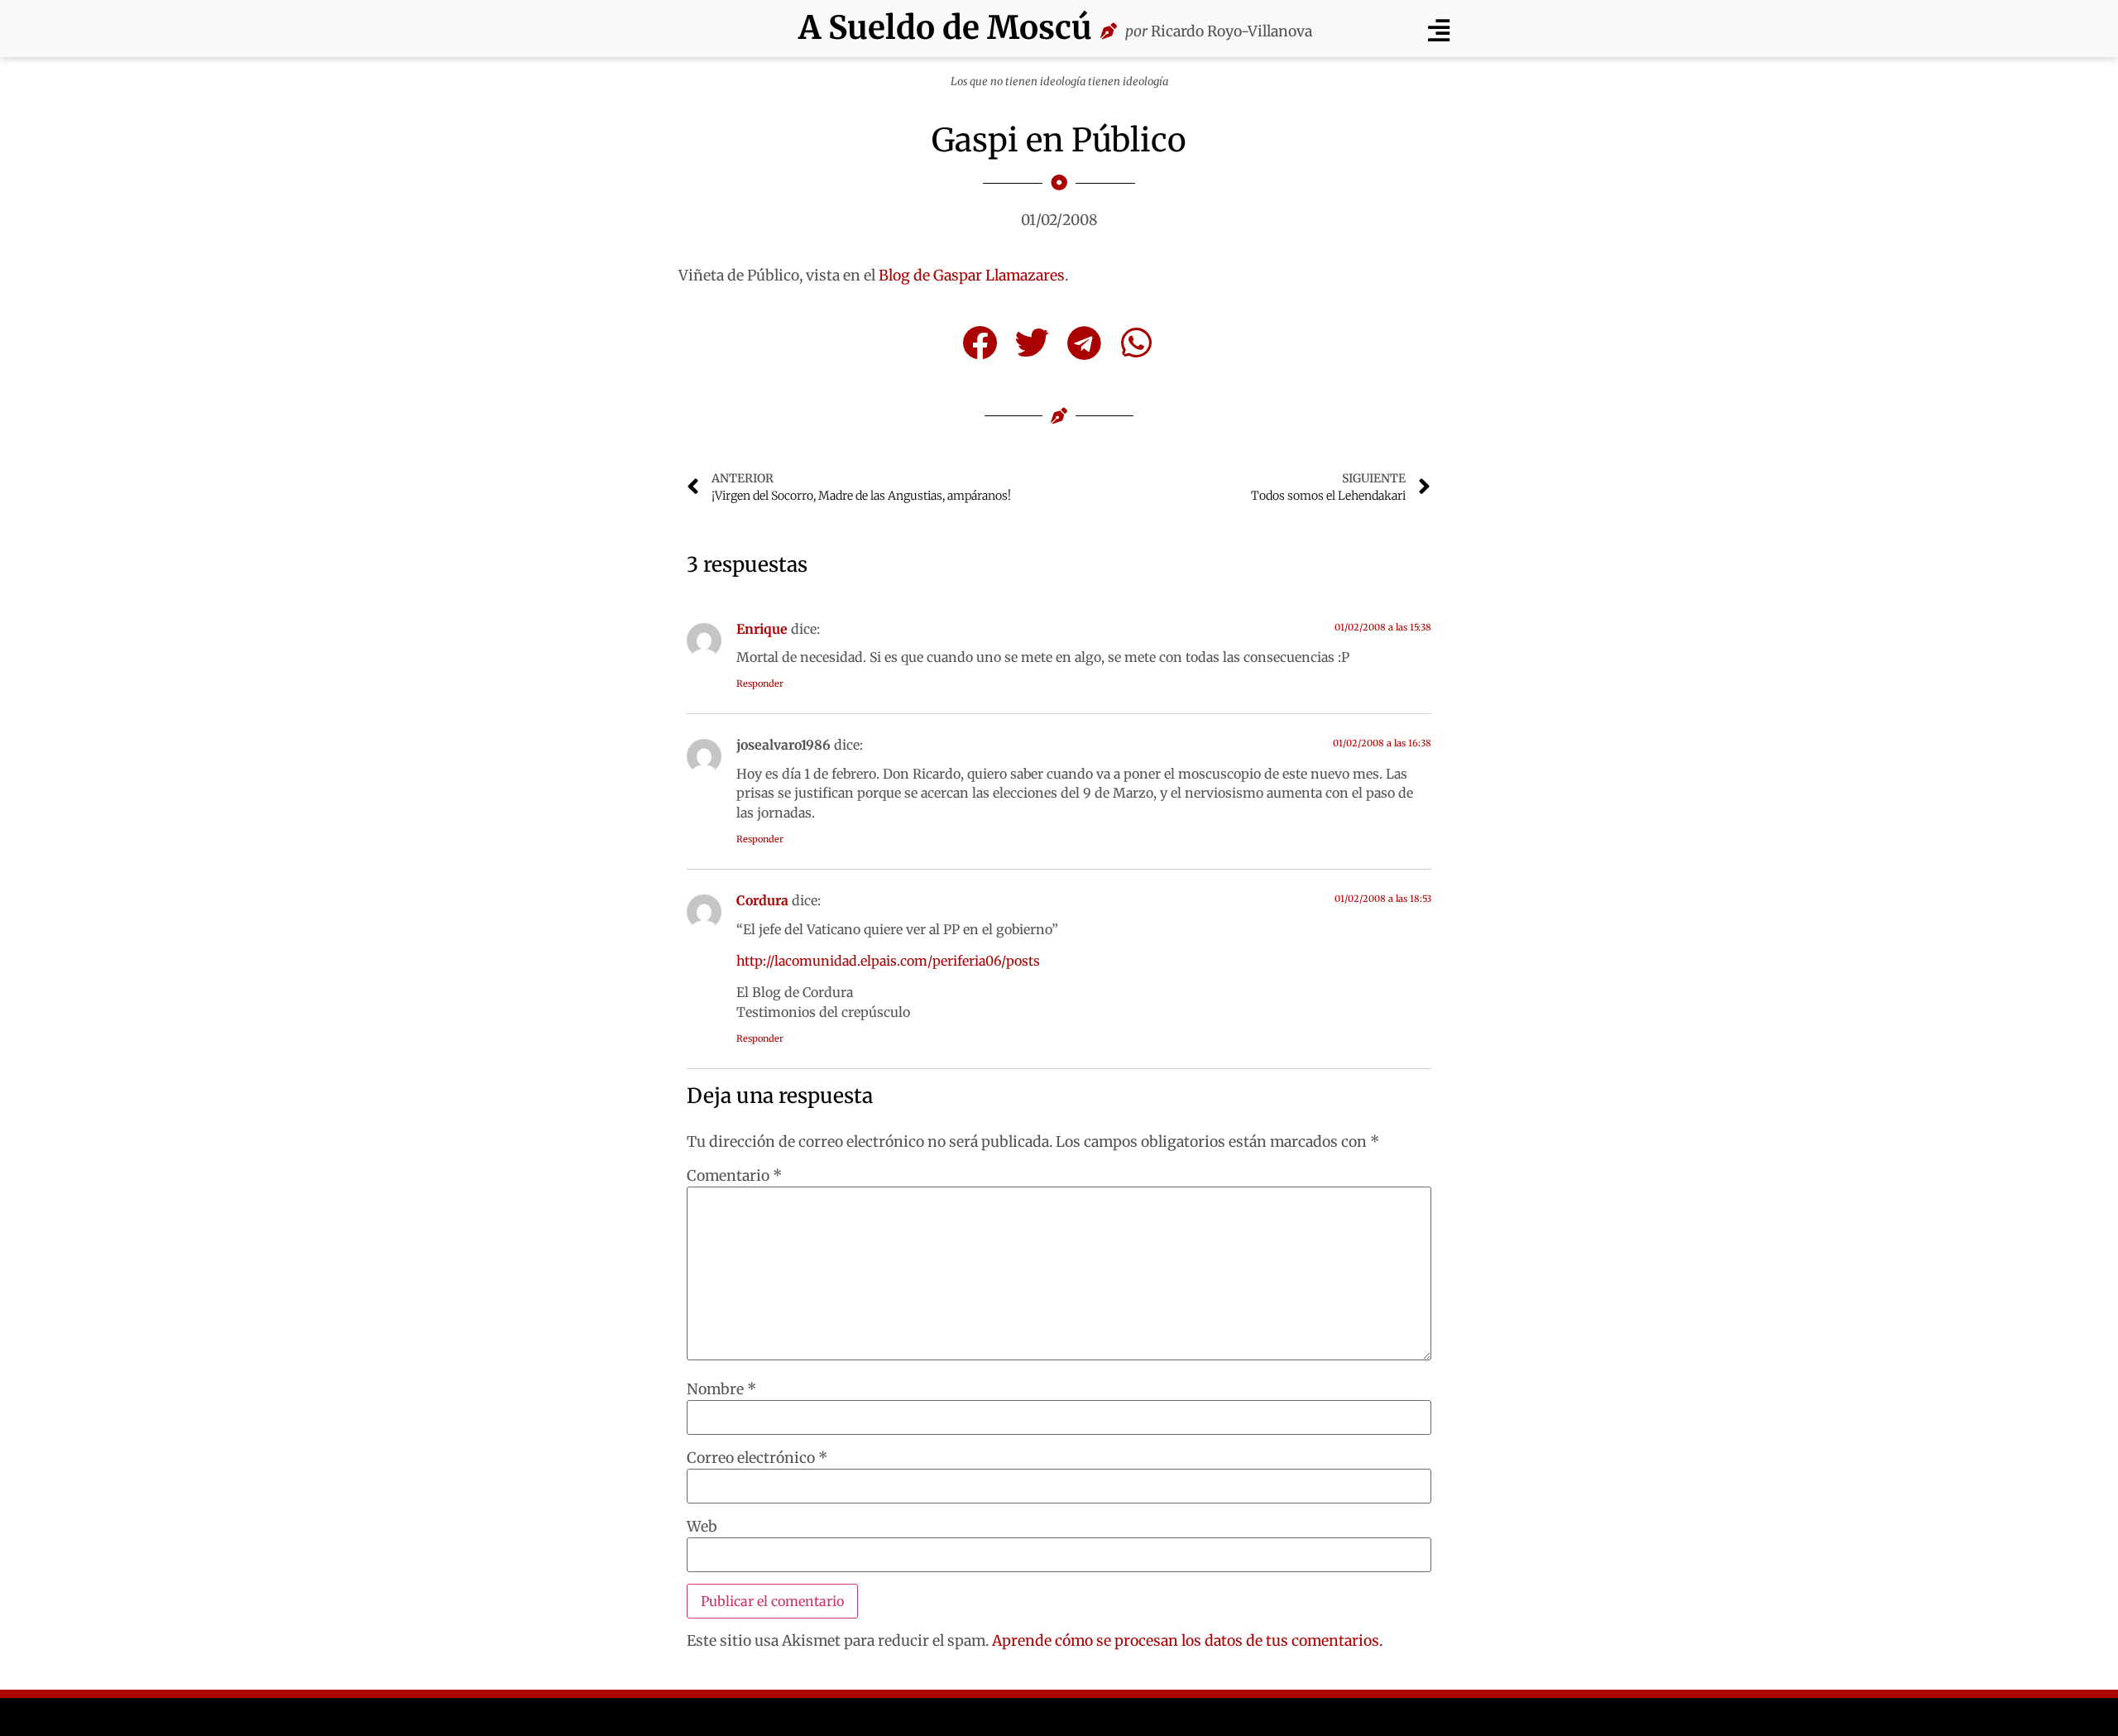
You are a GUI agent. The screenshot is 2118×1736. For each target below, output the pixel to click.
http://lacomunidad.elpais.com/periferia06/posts (888, 961)
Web (702, 1527)
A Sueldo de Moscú (945, 28)
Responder (760, 683)
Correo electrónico (757, 1459)
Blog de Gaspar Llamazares (972, 276)
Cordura (762, 900)
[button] (1438, 30)
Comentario (734, 1177)
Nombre (721, 1390)
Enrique (762, 629)
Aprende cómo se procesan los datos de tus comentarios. (1187, 1641)
